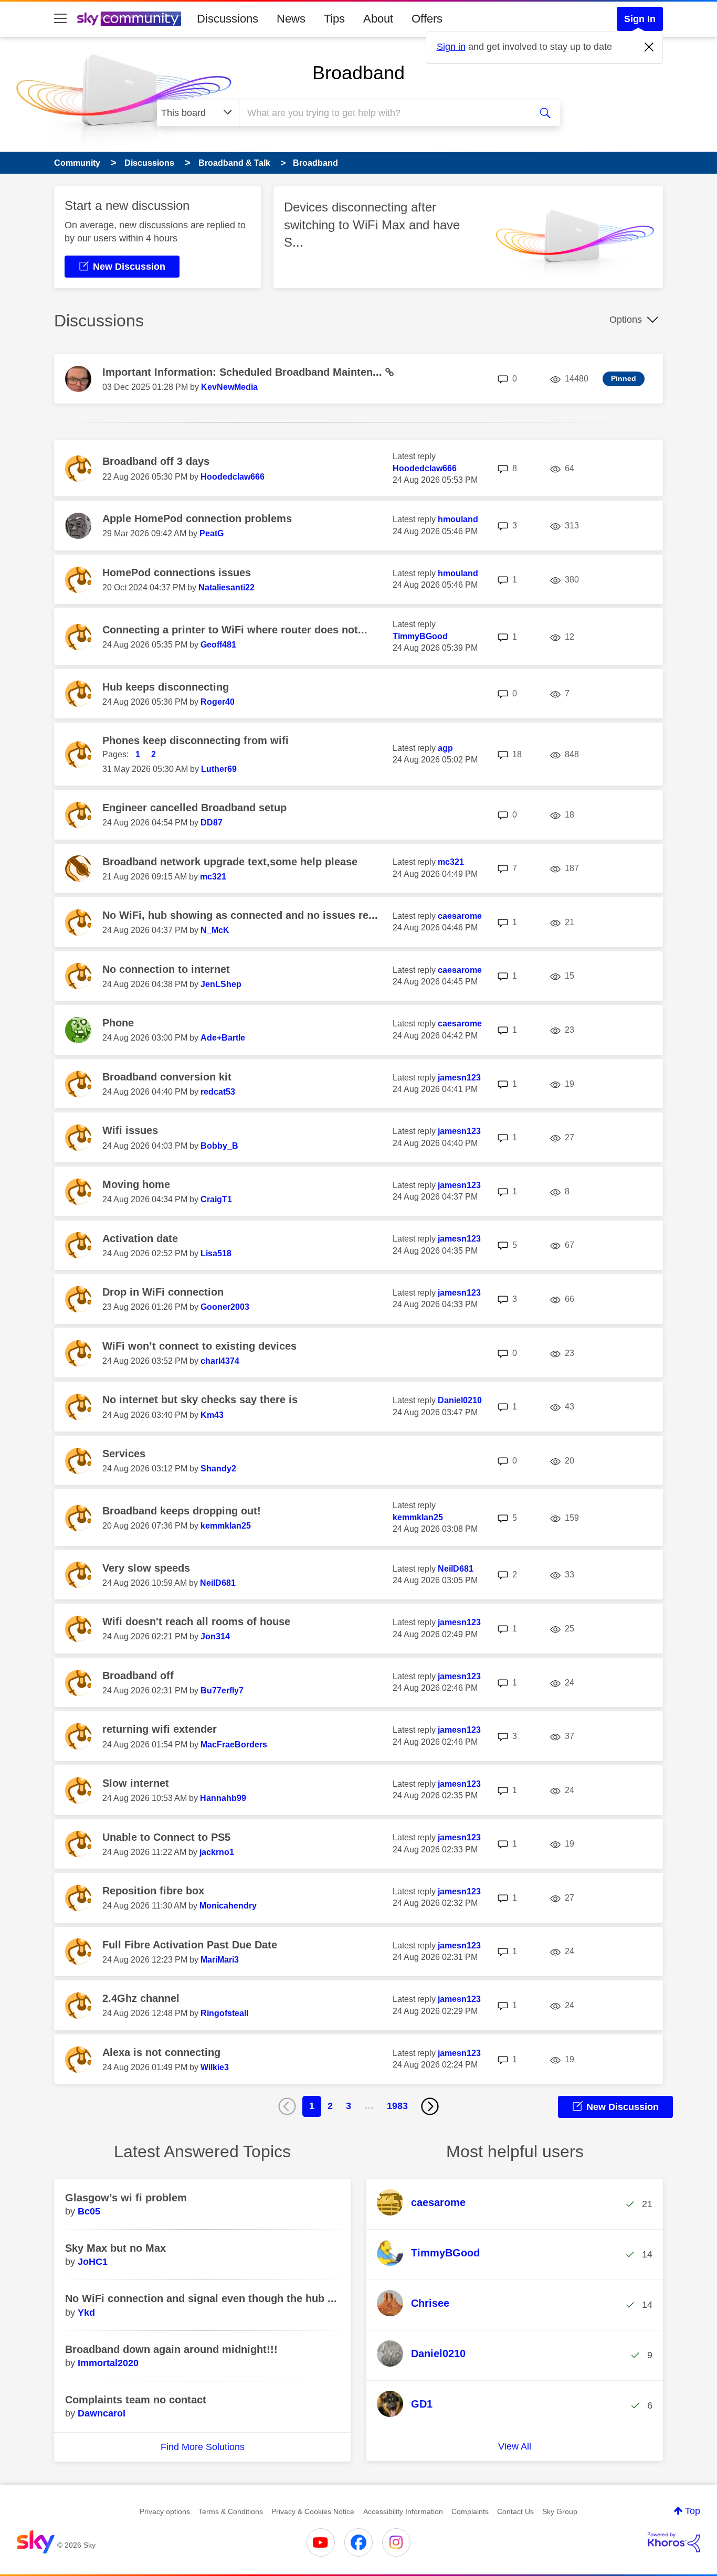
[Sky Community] (129, 19)
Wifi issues (130, 1130)
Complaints (470, 2511)
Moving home (136, 1184)
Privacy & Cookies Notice (313, 2511)
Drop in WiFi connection (163, 1292)
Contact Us (515, 2511)
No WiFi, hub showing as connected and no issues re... (240, 915)
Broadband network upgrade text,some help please (230, 862)
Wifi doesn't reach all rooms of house (196, 1621)
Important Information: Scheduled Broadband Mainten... (244, 372)
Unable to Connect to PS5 (166, 1837)
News (291, 19)
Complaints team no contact (136, 2400)
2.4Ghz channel (141, 1998)
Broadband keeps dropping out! (182, 1511)
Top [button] (693, 2511)
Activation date (140, 1238)
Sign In (640, 19)
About (378, 19)
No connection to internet (166, 969)
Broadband (358, 73)
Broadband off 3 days (156, 461)
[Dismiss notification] (649, 47)
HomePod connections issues (177, 573)
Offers (427, 19)
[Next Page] (430, 2106)
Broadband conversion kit (167, 1077)
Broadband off (138, 1676)
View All (515, 2446)
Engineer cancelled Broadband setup (194, 808)
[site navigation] (60, 19)
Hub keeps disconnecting (166, 687)
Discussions (228, 19)
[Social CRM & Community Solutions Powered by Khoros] (674, 2542)
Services (124, 1454)
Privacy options (165, 2511)
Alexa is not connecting (161, 2052)
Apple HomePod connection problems (197, 518)
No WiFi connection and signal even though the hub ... (201, 2298)
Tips (334, 19)
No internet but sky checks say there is (200, 1400)
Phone (118, 1023)
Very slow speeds (146, 1568)
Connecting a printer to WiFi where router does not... (235, 630)
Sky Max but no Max (115, 2248)
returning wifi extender (160, 1729)
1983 (397, 2106)
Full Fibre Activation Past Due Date (190, 1945)
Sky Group (560, 2511)
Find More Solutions (203, 2447)
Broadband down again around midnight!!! (171, 2349)
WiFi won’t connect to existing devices (199, 1346)
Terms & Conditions (231, 2511)
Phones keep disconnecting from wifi (196, 740)
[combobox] (384, 113)
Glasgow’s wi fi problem (126, 2198)
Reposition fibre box (153, 1891)
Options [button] (626, 320)
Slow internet (136, 1783)
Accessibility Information (403, 2511)
